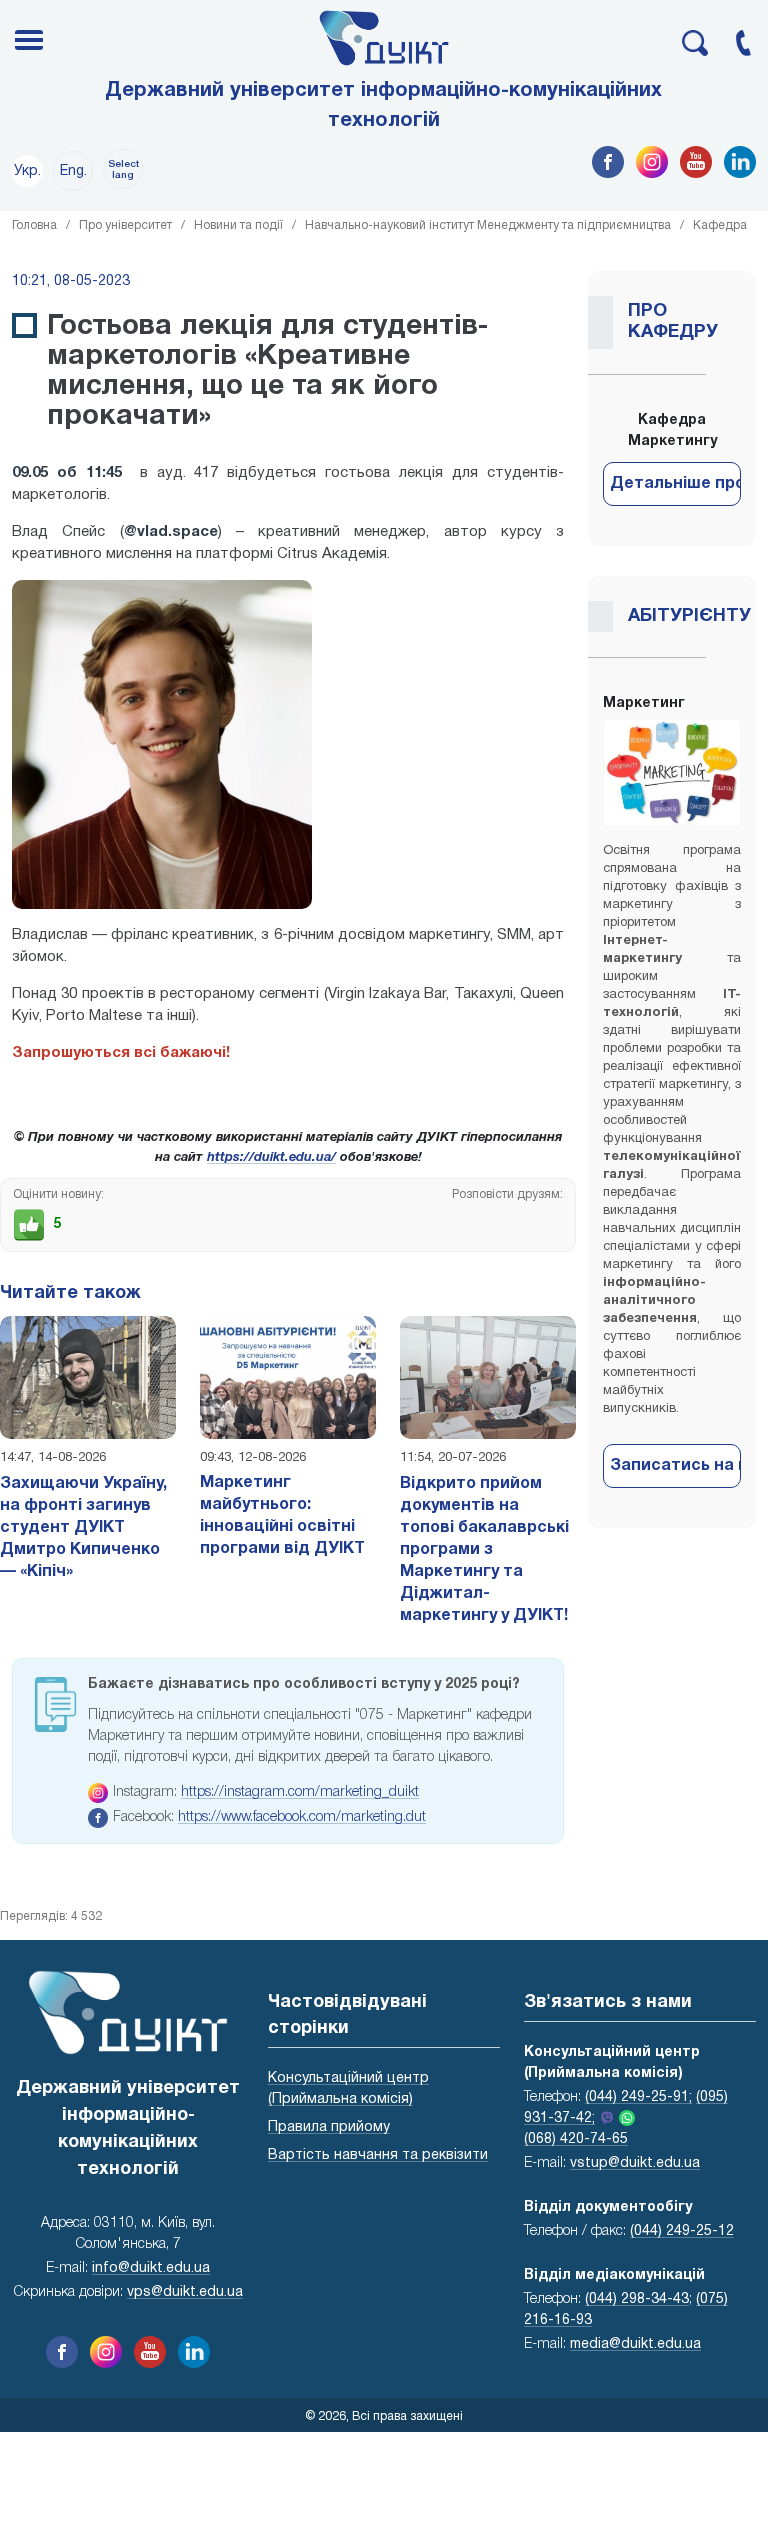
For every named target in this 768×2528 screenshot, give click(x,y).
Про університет (125, 225)
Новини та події (238, 225)
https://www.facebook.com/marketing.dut (302, 1817)
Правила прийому (329, 2127)
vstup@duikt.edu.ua (635, 2163)
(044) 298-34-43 (637, 2299)
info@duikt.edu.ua (151, 2268)
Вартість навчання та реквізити (378, 2155)
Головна (34, 225)
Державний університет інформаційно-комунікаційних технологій (383, 106)
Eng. (73, 171)
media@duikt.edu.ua (635, 2344)
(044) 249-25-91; (638, 2097)
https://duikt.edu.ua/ (271, 1158)
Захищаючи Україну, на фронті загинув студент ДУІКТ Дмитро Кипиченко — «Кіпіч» (83, 1528)
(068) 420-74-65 (576, 2139)
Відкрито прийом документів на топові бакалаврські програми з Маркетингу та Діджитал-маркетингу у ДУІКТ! (484, 1550)
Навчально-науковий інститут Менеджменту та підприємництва (488, 225)
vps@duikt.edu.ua (185, 2292)
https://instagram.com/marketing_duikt (300, 1792)
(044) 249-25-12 (682, 2231)
